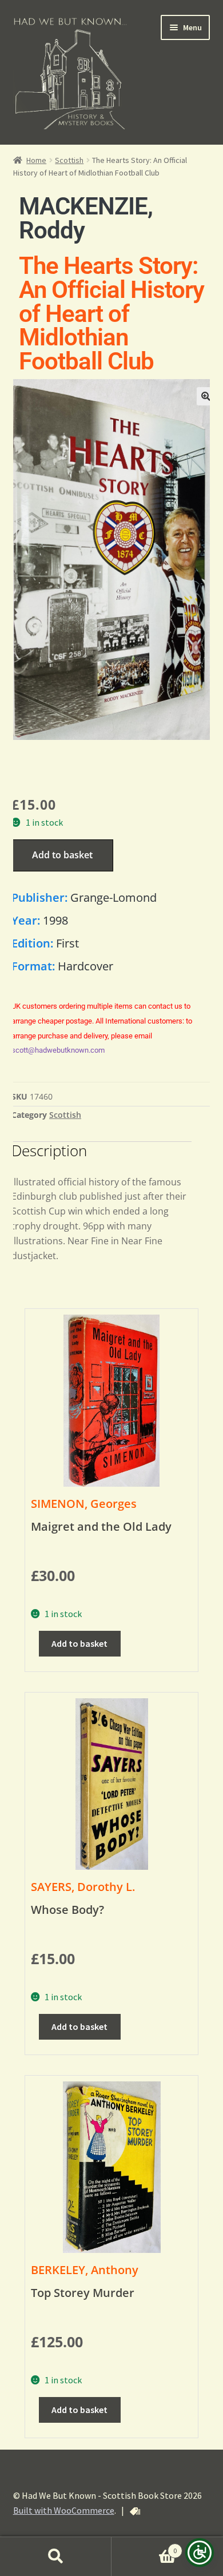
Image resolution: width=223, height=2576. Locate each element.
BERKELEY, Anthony (85, 2270)
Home (36, 160)
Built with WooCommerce (64, 2510)
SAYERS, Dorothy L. (83, 1887)
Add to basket (62, 855)
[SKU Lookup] (135, 2511)
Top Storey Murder (83, 2293)
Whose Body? (67, 1910)
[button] (206, 396)
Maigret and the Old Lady (101, 1526)
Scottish (69, 160)
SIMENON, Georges (84, 1504)
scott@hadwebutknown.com (58, 1050)
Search (56, 2557)
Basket (144, 2547)
